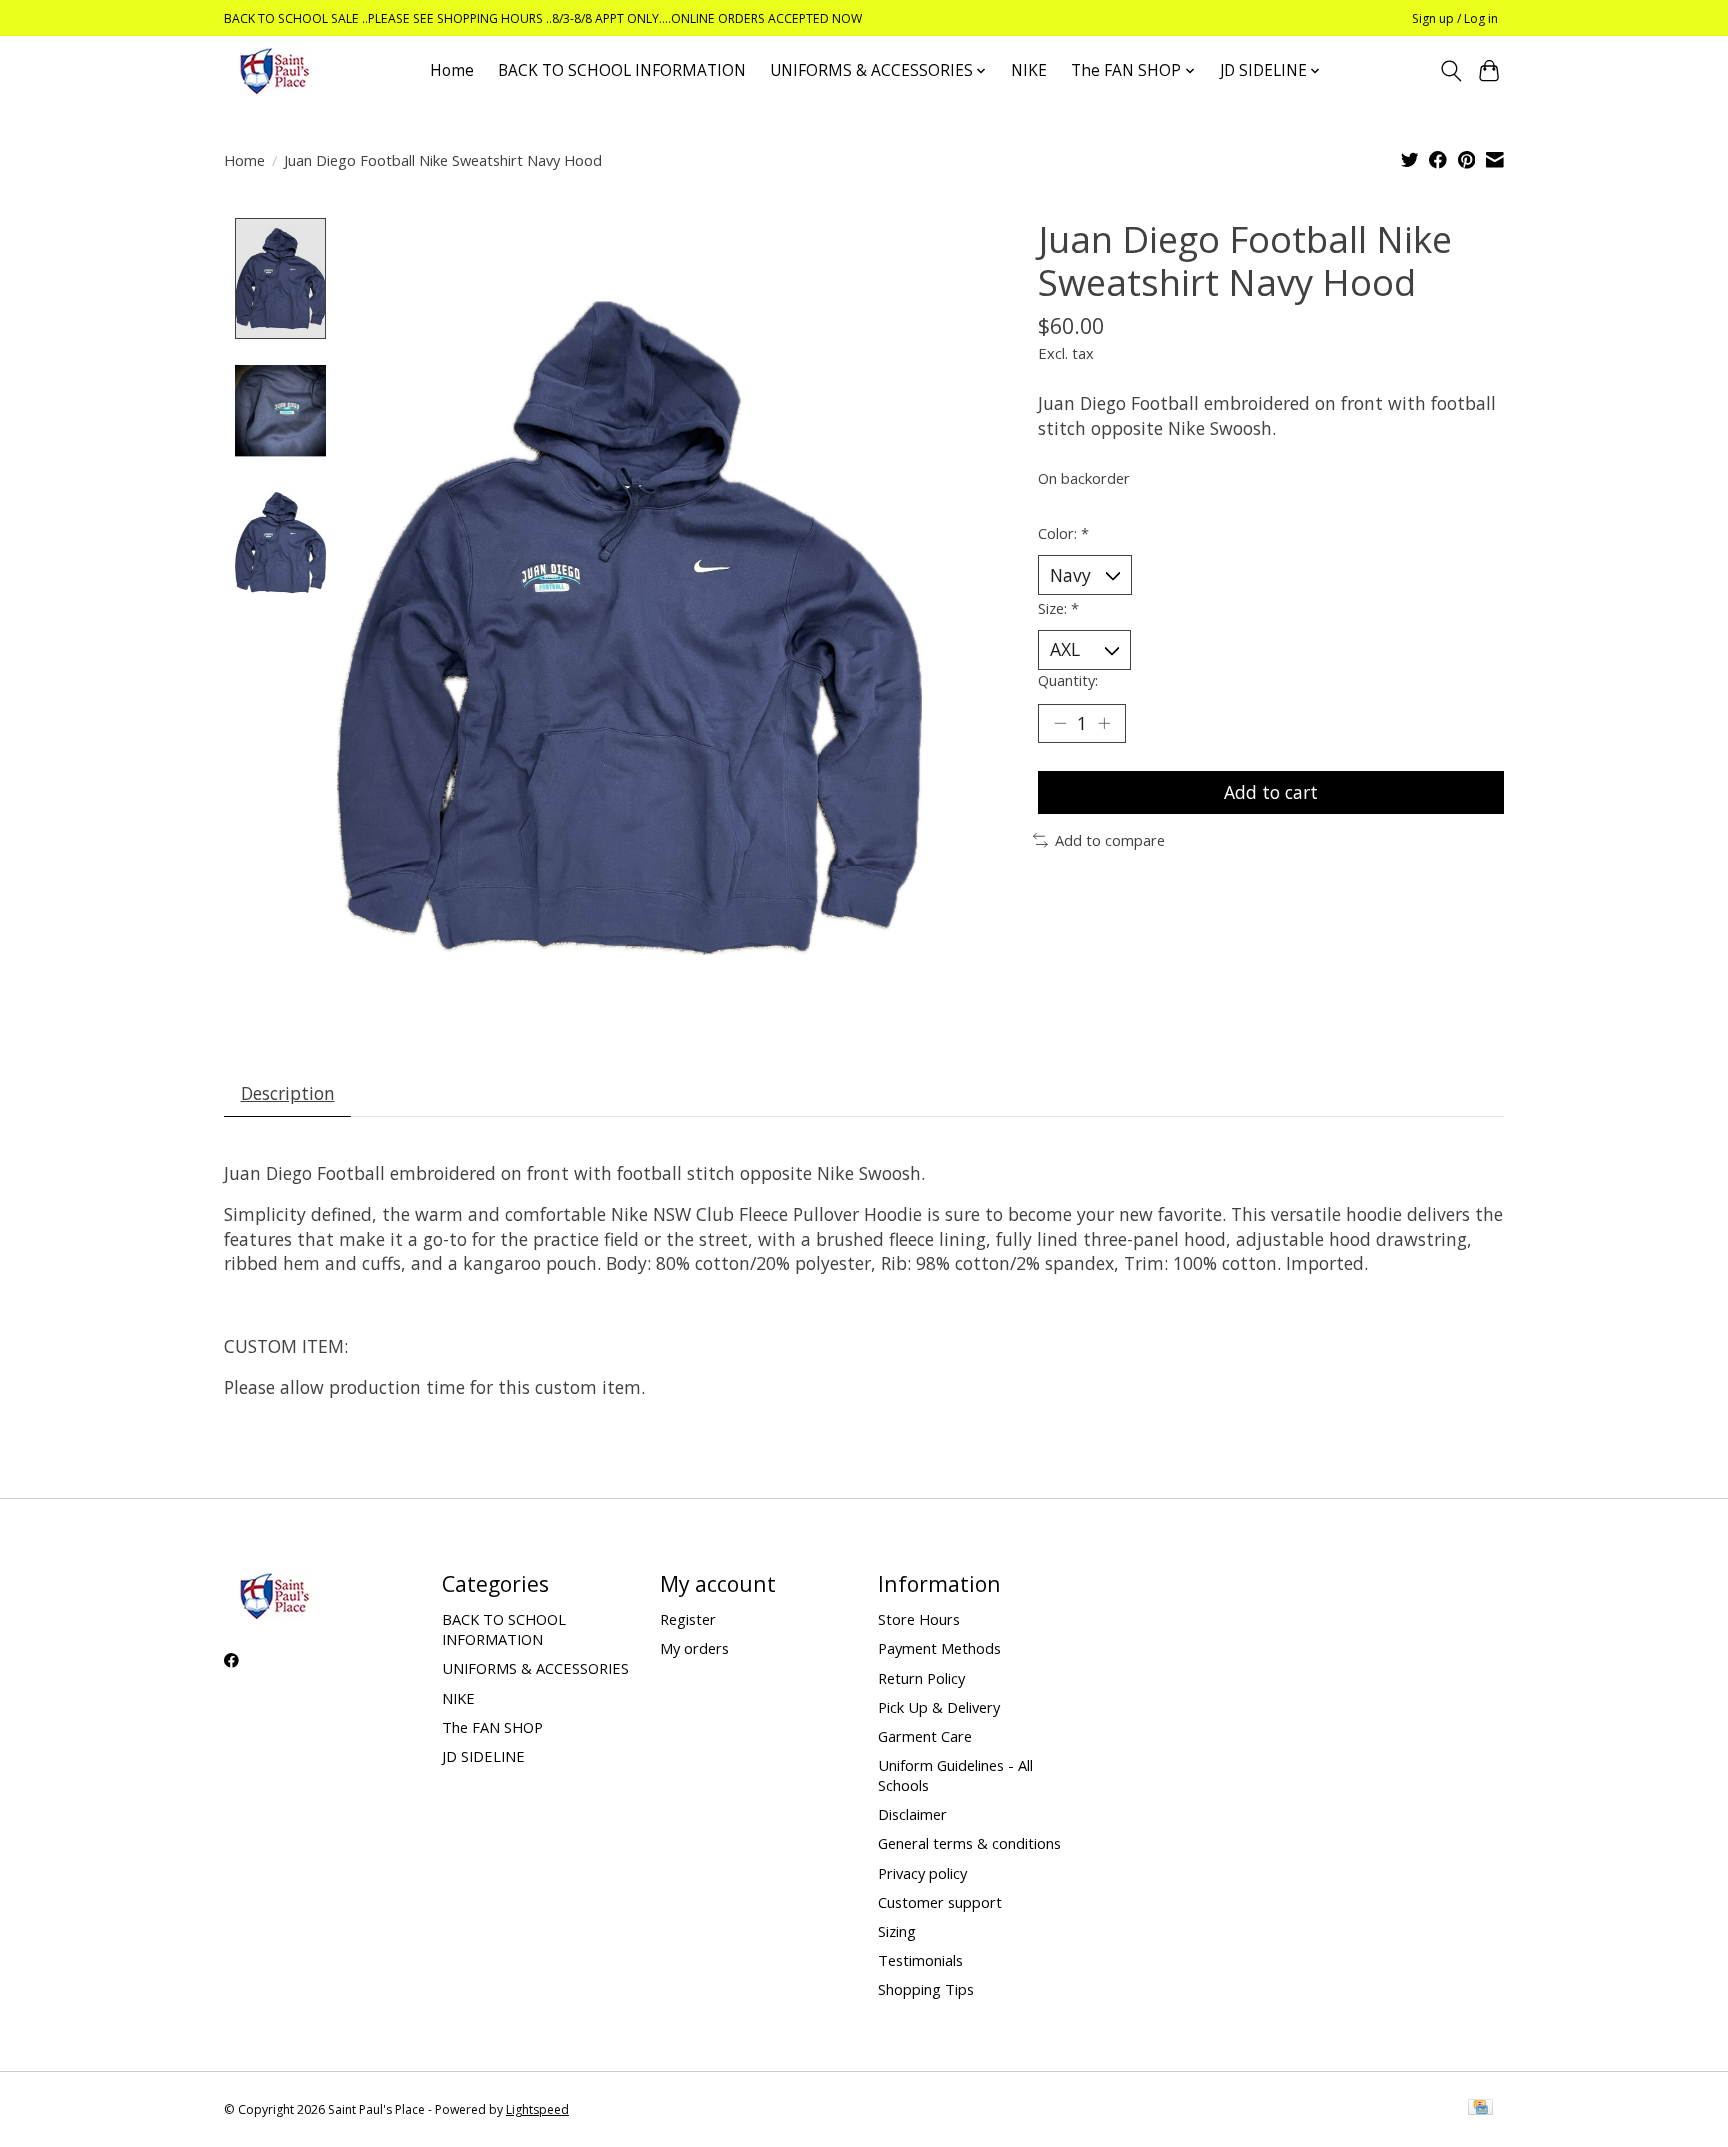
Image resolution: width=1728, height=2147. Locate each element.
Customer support (940, 1902)
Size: (1058, 608)
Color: (1063, 533)
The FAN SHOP (492, 1727)
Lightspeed (537, 2109)
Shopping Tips (926, 1989)
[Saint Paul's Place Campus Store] (274, 70)
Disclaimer (912, 1814)
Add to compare (1110, 840)
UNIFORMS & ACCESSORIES (535, 1668)
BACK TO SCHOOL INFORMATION (622, 70)
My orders (694, 1648)
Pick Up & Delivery (939, 1707)
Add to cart (1271, 792)
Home (452, 70)
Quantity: (1068, 680)
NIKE (1029, 70)
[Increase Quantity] (1104, 723)
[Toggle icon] (1450, 71)
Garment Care (925, 1736)
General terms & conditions (969, 1843)
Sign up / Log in (1455, 18)
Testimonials (920, 1960)
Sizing (897, 1931)
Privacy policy (922, 1873)
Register (688, 1619)
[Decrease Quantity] (1060, 723)
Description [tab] (288, 1093)
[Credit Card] (1480, 2109)
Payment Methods (939, 1648)
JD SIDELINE (483, 1756)
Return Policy (921, 1678)
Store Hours (919, 1619)
